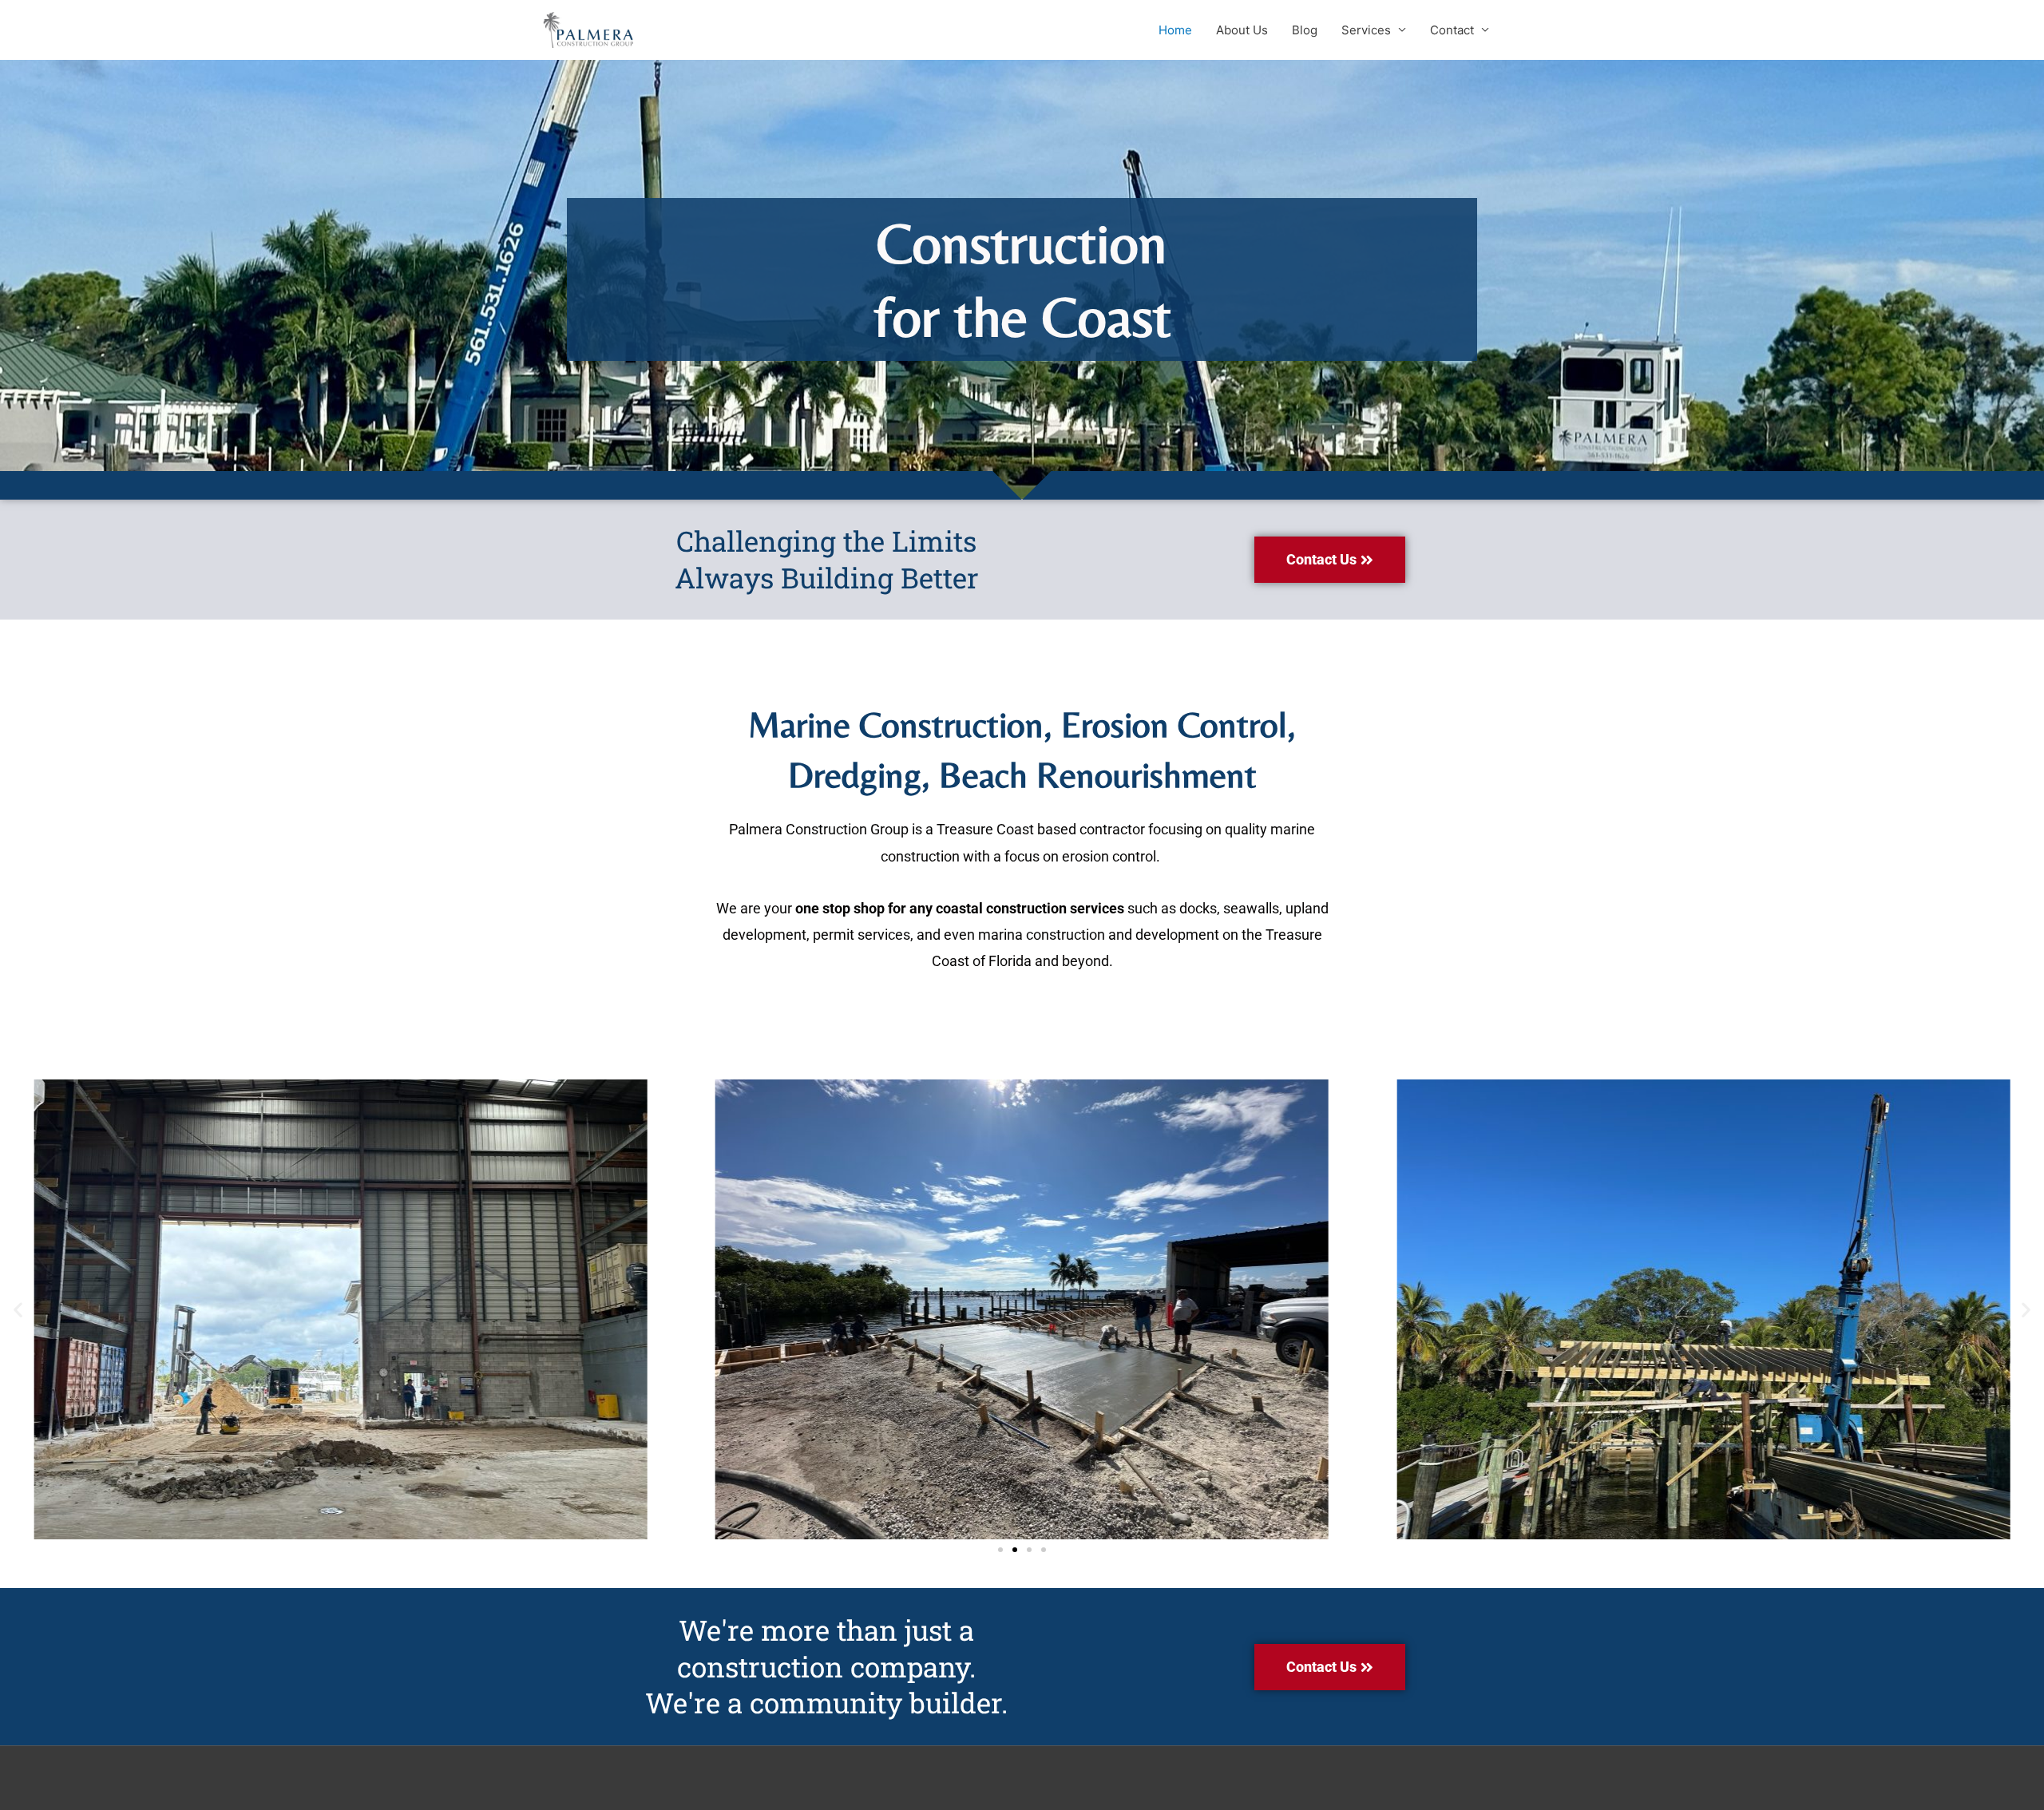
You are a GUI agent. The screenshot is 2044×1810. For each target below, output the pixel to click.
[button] (18, 1310)
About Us (1242, 30)
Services (1366, 30)
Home (1175, 30)
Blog (1305, 30)
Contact (1452, 30)
